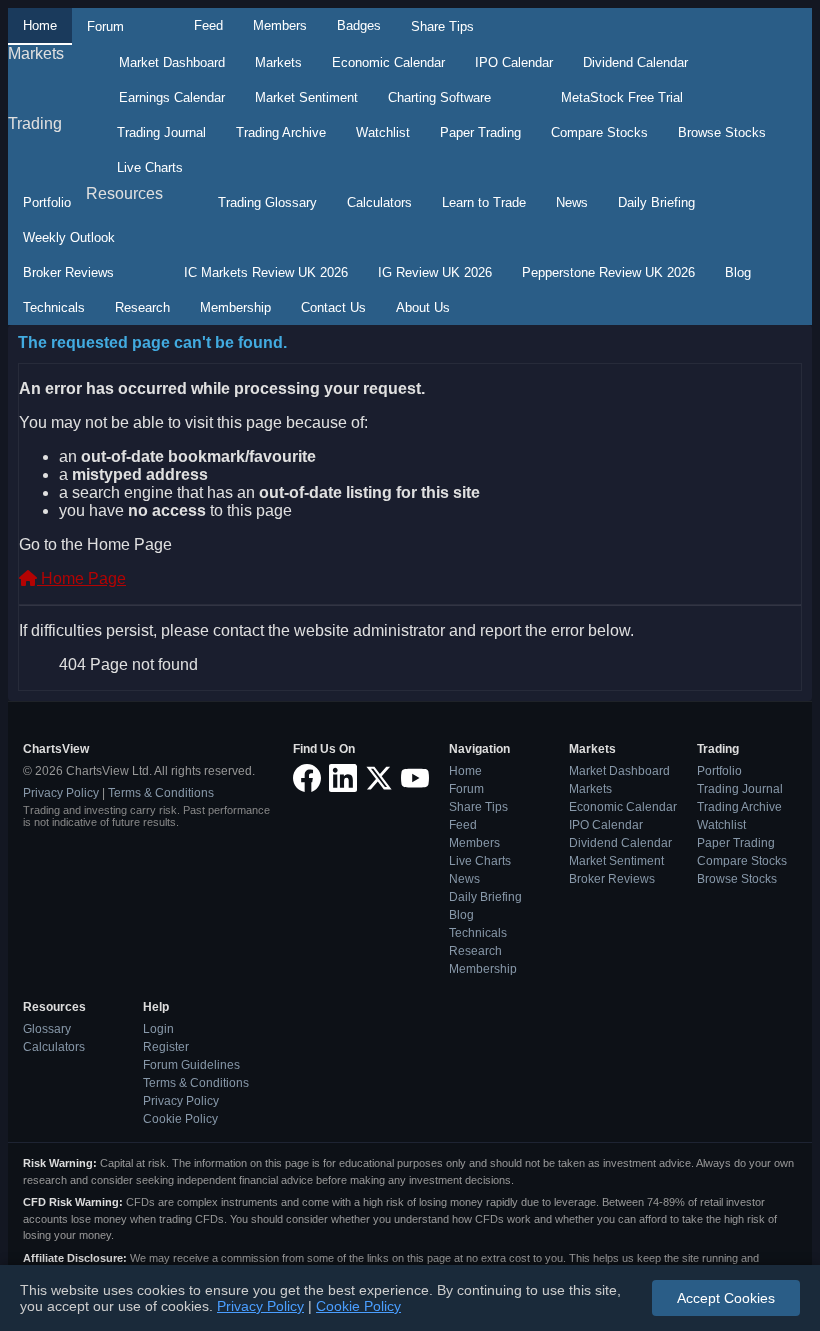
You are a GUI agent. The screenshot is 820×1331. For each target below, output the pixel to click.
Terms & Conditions (161, 793)
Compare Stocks (599, 132)
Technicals (54, 307)
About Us (423, 307)
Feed (208, 25)
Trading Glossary (267, 202)
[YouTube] (415, 779)
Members (280, 25)
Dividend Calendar (635, 62)
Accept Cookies (726, 1298)
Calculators (379, 202)
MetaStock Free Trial (622, 97)
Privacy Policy (61, 793)
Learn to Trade (484, 202)
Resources (124, 193)
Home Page (81, 578)
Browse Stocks (722, 132)
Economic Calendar (388, 62)
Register (166, 1047)
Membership (235, 307)
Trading (35, 123)
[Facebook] (307, 779)
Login (158, 1029)
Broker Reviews (68, 272)
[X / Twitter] (379, 779)
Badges (359, 25)
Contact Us (333, 307)
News (572, 202)
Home (40, 25)
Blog (738, 272)
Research (142, 307)
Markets (36, 53)
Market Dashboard (172, 62)
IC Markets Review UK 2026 (266, 272)
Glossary (47, 1029)
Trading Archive (281, 132)
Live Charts (150, 167)
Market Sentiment (306, 97)
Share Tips (442, 26)
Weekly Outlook (69, 237)
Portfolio (47, 202)
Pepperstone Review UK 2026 (608, 272)
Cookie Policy (180, 1119)
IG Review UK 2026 (435, 272)
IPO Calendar (514, 62)
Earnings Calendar (172, 97)
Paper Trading (480, 132)
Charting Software (439, 97)
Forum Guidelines (191, 1065)
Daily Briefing (656, 202)
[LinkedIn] (343, 779)
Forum (105, 26)
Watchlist (383, 132)
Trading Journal (161, 132)
